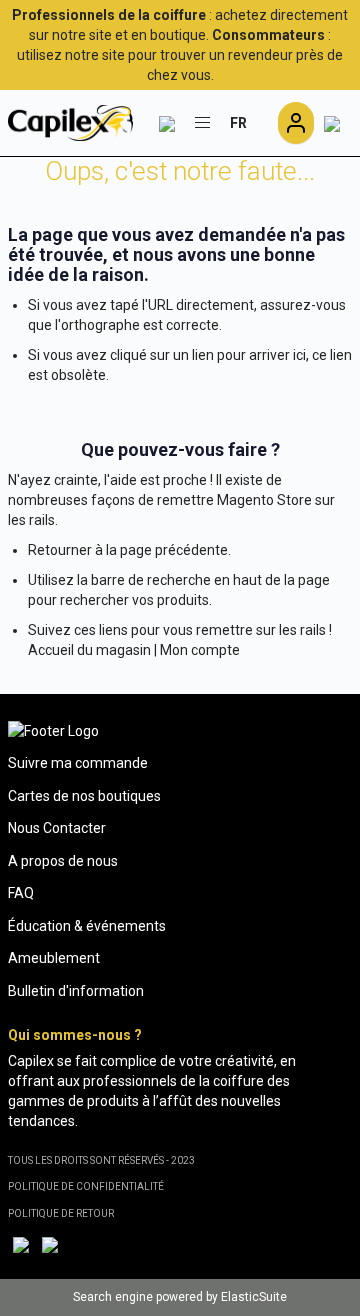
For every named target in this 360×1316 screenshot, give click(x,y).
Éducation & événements (87, 926)
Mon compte (200, 650)
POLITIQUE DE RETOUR (61, 1213)
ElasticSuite (254, 1297)
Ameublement (54, 958)
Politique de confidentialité (86, 1186)
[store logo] (70, 123)
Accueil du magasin (89, 650)
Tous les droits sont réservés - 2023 (101, 1160)
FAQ (21, 893)
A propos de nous (63, 861)
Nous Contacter (57, 828)
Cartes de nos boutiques (84, 796)
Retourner (60, 550)
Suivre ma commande (78, 763)
